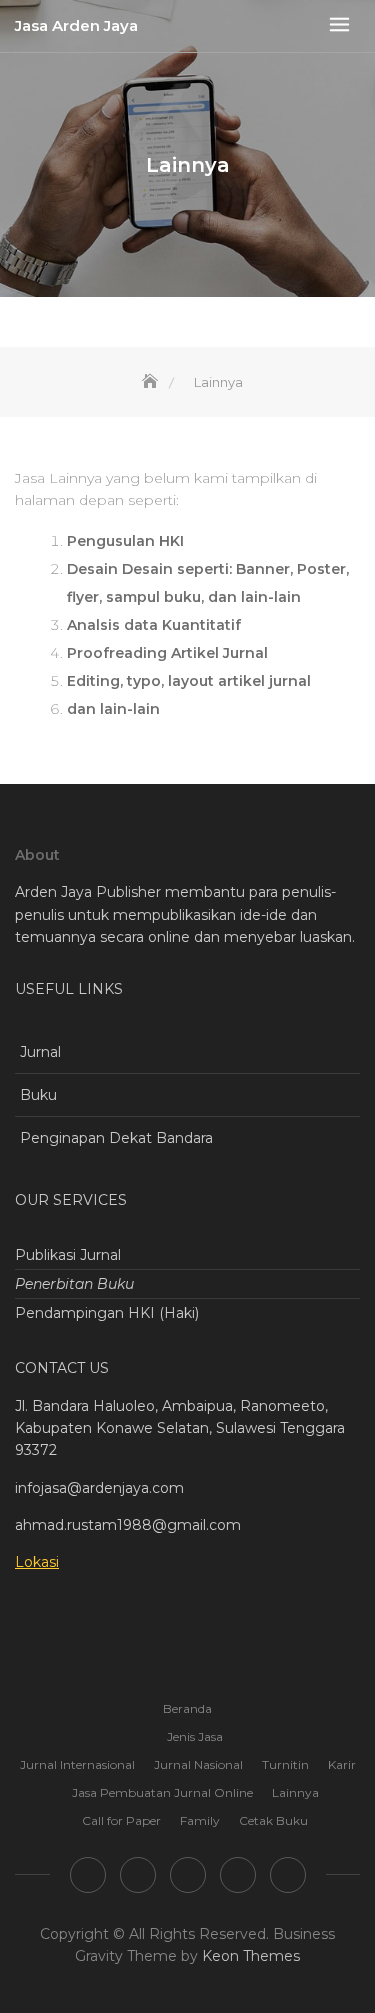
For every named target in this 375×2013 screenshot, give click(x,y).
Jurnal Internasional (77, 1764)
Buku (38, 1095)
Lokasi (37, 1562)
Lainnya (295, 1792)
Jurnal (40, 1052)
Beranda (187, 1708)
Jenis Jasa (195, 1736)
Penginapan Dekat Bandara (116, 1138)
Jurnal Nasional (198, 1764)
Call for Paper (121, 1820)
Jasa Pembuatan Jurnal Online (162, 1792)
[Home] (152, 382)
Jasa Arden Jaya (76, 25)
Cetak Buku (273, 1820)
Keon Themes (251, 1956)
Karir (342, 1764)
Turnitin (285, 1764)
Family (200, 1820)
